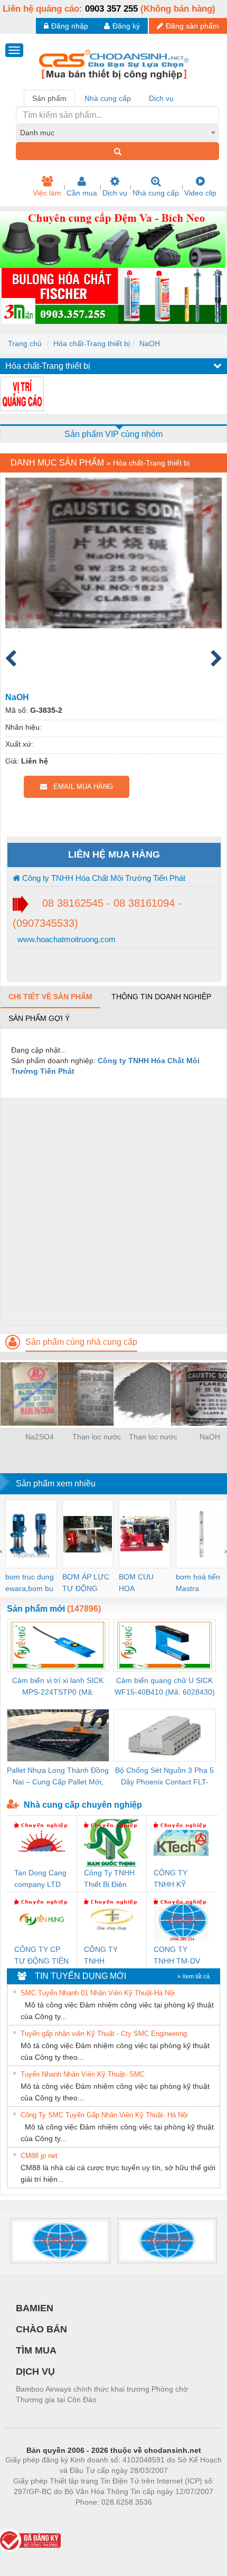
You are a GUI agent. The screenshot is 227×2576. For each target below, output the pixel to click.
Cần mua (82, 193)
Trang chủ (25, 343)
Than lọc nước (97, 1437)
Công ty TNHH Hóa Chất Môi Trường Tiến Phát (103, 878)
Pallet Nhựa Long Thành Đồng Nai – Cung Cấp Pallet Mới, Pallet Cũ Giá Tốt (58, 1777)
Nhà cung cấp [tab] (108, 98)
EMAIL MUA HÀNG (80, 787)
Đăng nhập (70, 26)
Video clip (200, 193)
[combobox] (117, 133)
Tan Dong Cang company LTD (40, 1878)
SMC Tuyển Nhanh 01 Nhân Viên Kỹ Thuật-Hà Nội (98, 1993)
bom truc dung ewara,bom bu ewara (30, 1583)
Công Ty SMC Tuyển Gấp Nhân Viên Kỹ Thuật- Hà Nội (104, 2115)
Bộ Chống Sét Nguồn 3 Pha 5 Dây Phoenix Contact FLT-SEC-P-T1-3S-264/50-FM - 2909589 (164, 1777)
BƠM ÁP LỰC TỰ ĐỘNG (86, 1583)
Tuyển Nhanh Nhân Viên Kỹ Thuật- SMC (83, 2074)
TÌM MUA (36, 2350)
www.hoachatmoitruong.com (65, 939)
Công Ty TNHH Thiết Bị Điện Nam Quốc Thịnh (109, 1879)
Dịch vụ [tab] (161, 98)
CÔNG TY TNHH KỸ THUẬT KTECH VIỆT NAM (179, 1879)
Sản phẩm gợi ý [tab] (39, 1018)
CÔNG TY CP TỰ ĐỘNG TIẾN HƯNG (41, 1956)
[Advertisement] (113, 1211)
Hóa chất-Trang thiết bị (92, 343)
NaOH (150, 343)
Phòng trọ (45, 2518)
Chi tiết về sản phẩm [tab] (50, 997)
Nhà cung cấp (156, 193)
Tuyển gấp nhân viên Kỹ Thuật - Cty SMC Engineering (104, 2034)
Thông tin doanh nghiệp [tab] (161, 997)
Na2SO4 (40, 1437)
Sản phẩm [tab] (49, 98)
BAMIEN (35, 2308)
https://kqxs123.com (165, 2518)
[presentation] (1, 1551)
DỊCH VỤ (35, 2372)
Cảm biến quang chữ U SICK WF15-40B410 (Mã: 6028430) (165, 1686)
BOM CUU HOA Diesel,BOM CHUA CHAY (140, 1583)
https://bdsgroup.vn (100, 2518)
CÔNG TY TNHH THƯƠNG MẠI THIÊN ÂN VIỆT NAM (110, 1956)
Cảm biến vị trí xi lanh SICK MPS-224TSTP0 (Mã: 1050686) (58, 1687)
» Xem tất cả (193, 1976)
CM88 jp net (39, 2156)
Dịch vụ (115, 193)
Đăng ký (126, 26)
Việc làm (47, 193)
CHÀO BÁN (41, 2329)
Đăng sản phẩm (192, 26)
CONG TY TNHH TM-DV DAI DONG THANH (177, 1956)
